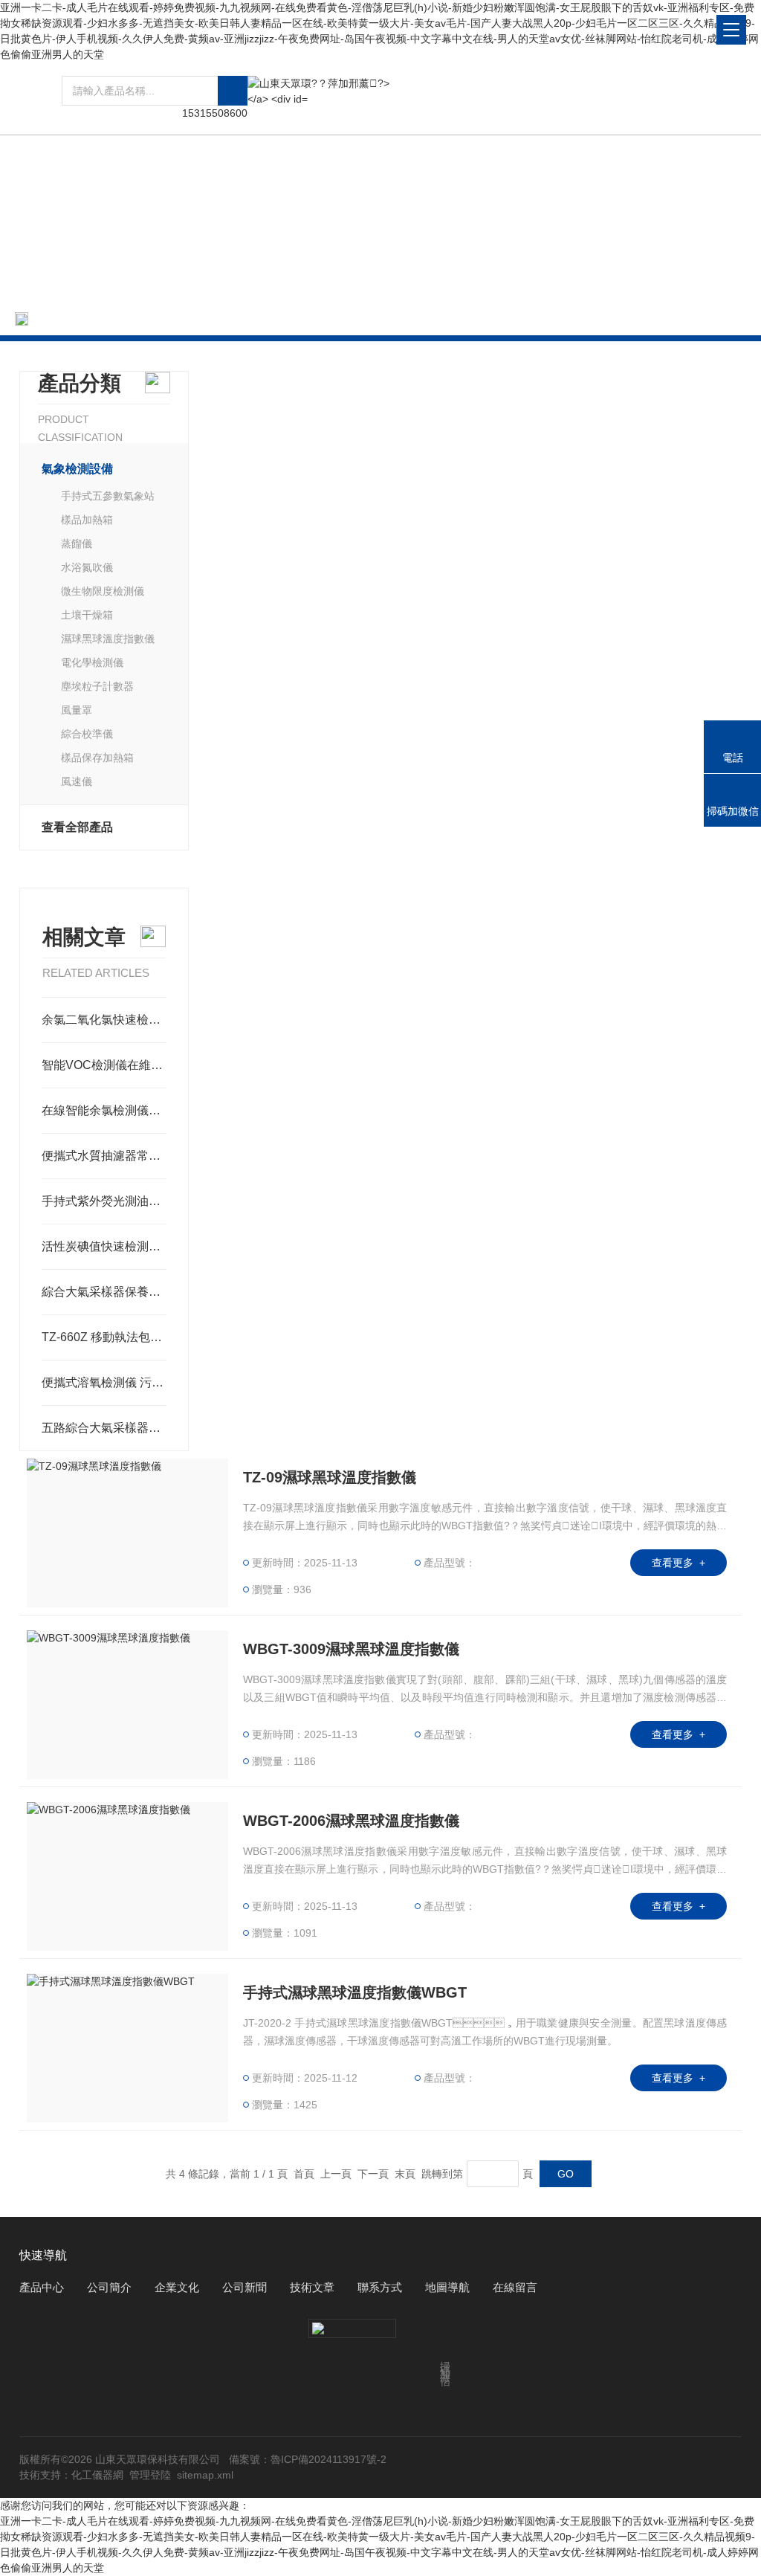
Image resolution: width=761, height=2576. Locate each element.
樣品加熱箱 (87, 520)
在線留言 (515, 2287)
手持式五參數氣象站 (108, 496)
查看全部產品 (77, 827)
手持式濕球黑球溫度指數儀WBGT (355, 1992)
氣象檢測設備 (230, 319)
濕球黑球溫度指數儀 (108, 639)
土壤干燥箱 (87, 615)
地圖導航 (447, 2287)
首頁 (100, 319)
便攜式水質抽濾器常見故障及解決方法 (104, 1156)
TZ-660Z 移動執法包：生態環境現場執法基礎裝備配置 (104, 1337)
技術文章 (312, 2287)
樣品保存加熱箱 (97, 758)
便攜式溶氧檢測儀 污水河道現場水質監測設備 (104, 1382)
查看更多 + (679, 1563)
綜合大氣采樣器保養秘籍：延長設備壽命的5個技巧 (104, 1292)
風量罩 (77, 710)
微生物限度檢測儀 (103, 591)
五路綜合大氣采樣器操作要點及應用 (104, 1428)
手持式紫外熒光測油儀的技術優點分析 (104, 1201)
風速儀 (77, 781)
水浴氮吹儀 (87, 567)
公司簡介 (109, 2287)
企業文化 (177, 2287)
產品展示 (154, 319)
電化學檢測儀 (92, 662)
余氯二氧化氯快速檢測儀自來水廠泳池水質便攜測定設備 (104, 1020)
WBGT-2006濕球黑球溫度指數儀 (351, 1821)
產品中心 (42, 2287)
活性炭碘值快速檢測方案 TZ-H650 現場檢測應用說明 (104, 1246)
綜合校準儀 (87, 734)
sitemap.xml (205, 2475)
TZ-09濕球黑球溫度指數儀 (330, 1477)
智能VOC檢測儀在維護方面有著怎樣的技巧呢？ (104, 1065)
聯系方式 (380, 2287)
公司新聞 (245, 2287)
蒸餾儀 (77, 543)
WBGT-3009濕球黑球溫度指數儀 (351, 1649)
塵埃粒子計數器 (97, 686)
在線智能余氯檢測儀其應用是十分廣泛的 (104, 1110)
